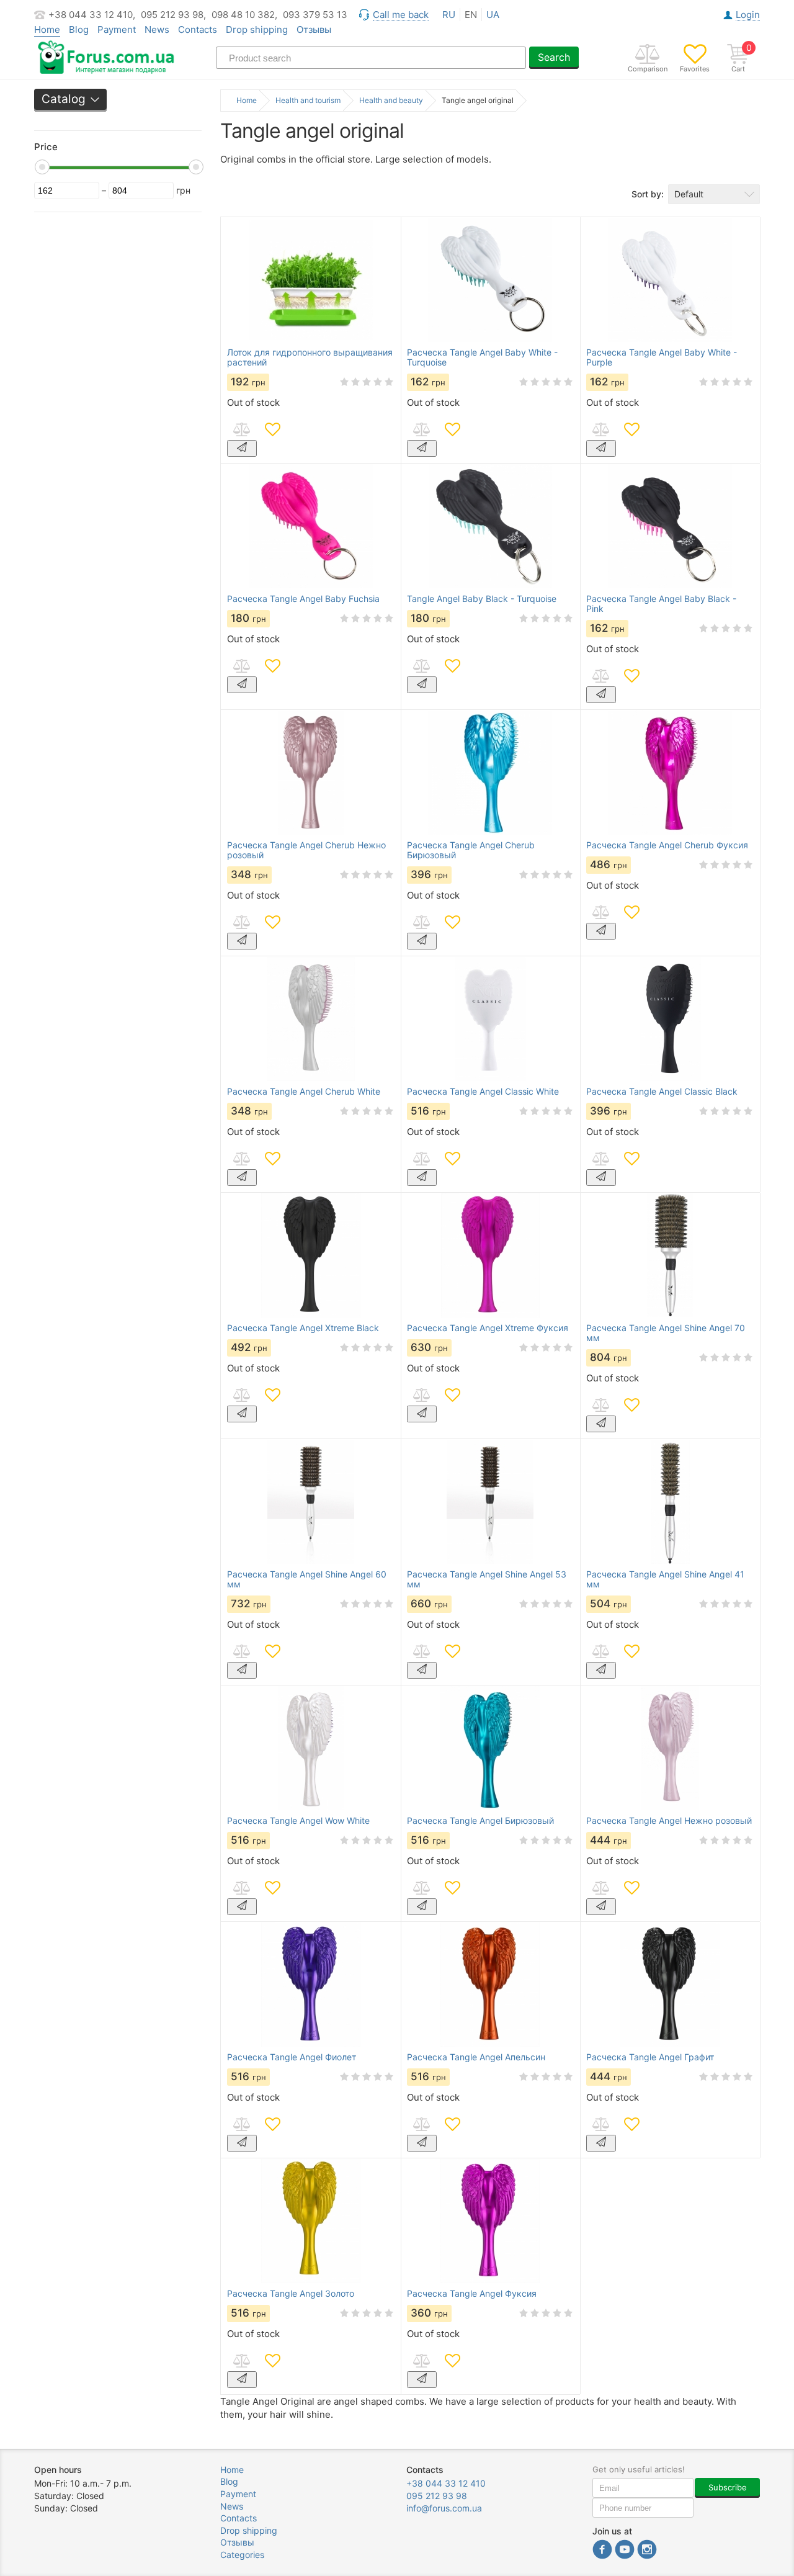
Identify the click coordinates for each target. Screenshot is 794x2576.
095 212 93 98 (437, 2496)
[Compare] (241, 429)
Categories (242, 2555)
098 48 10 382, (244, 15)
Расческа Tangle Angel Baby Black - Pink (661, 604)
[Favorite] (272, 429)
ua (493, 15)
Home (232, 2470)
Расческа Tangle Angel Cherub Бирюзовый (471, 850)
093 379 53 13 (315, 15)
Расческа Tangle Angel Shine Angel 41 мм (665, 1579)
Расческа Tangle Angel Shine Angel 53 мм (487, 1579)
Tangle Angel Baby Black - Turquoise (482, 599)
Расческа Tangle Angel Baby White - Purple (662, 357)
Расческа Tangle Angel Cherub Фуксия (667, 845)
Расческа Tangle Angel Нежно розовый (669, 1821)
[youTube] (625, 2551)
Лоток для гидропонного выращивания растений (310, 357)
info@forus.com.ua (444, 2508)
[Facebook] (602, 2551)
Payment (117, 29)
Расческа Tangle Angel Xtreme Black (303, 1328)
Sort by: (648, 194)
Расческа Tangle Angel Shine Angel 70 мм (666, 1333)
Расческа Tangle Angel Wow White (298, 1821)
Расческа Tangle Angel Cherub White (304, 1092)
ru (449, 15)
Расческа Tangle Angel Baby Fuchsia (303, 599)
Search (554, 57)
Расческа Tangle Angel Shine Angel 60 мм (307, 1579)
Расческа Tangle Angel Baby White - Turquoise (482, 357)
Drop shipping (257, 29)
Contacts (198, 29)
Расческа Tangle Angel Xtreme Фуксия (488, 1328)
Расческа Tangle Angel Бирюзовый (480, 1821)
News (157, 29)
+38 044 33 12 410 (446, 2483)
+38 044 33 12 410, (92, 15)
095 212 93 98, (173, 15)
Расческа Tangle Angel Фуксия (472, 2294)
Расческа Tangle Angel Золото (291, 2294)
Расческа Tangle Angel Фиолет (292, 2057)
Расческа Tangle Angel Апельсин (476, 2057)
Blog (79, 29)
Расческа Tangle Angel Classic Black (662, 1092)
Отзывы (314, 29)
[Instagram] (647, 2551)
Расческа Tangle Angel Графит (650, 2057)
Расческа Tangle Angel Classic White (483, 1092)
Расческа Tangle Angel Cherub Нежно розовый (306, 850)
